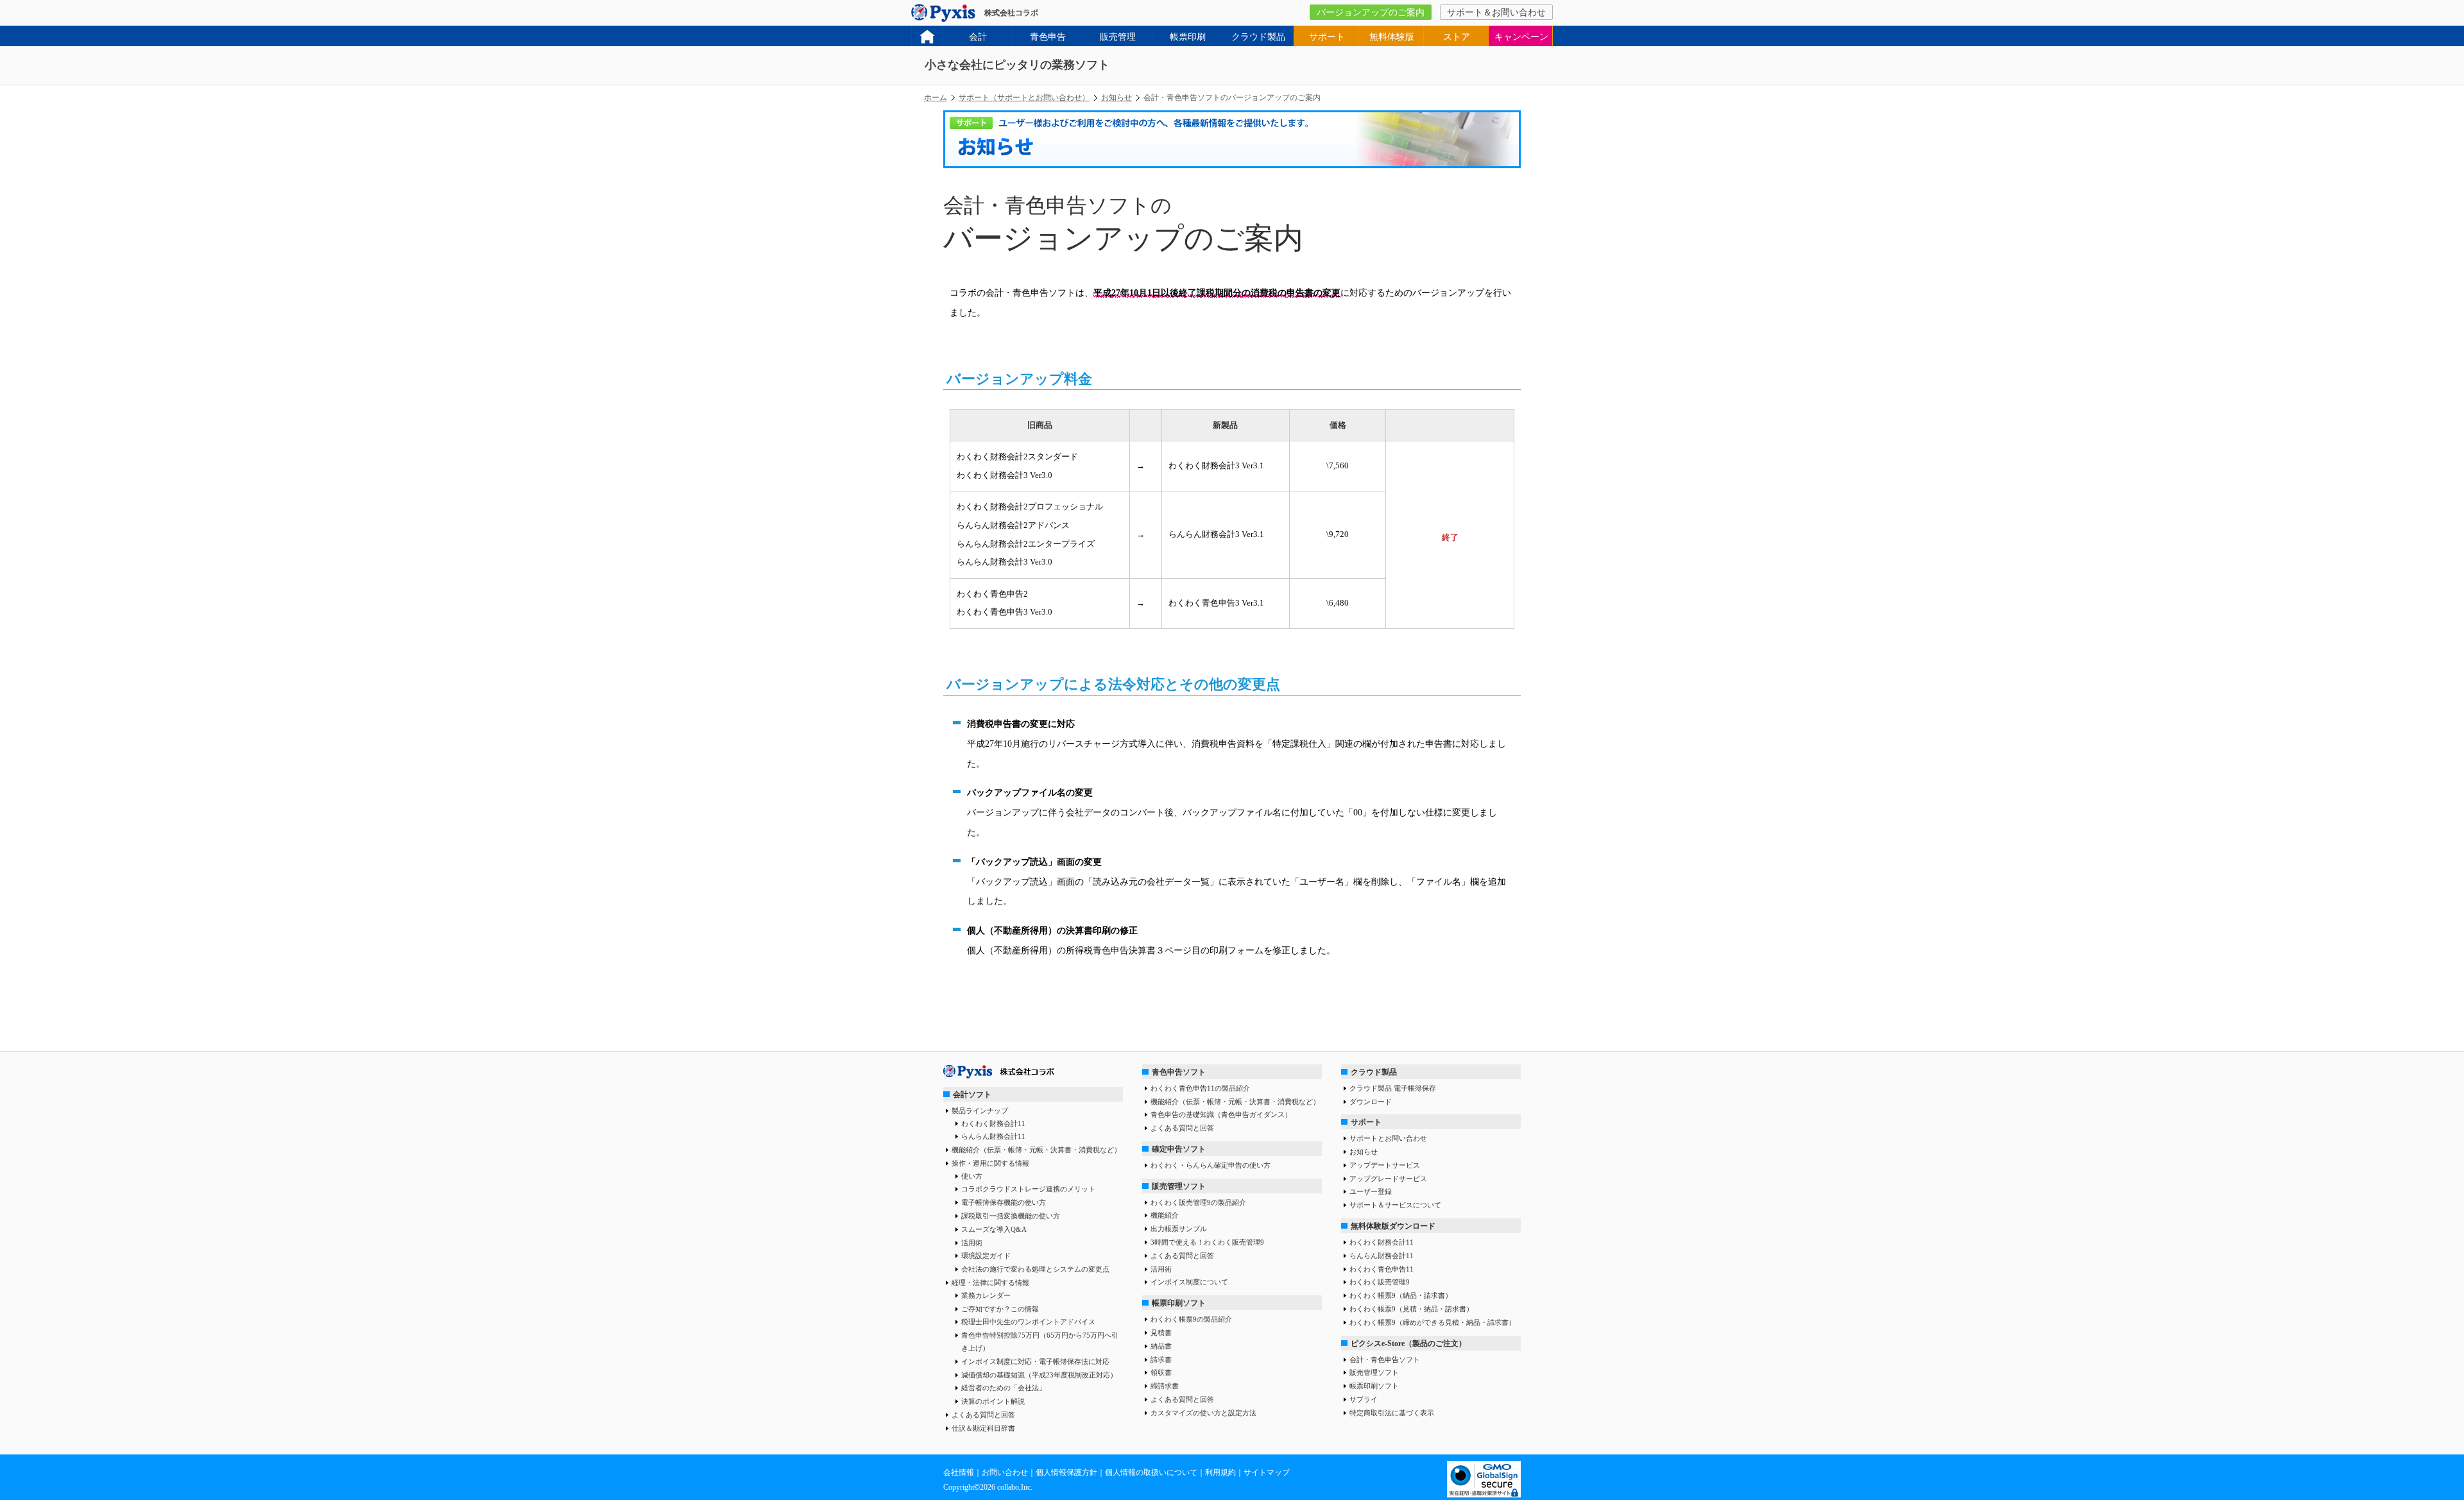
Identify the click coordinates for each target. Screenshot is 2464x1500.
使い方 (972, 1176)
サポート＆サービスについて (1395, 1205)
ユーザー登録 (1371, 1191)
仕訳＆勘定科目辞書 (983, 1428)
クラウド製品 (1258, 37)
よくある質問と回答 (983, 1415)
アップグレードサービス (1388, 1179)
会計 (978, 37)
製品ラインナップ (980, 1111)
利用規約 (1220, 1472)
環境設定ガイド (986, 1256)
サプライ (1364, 1399)
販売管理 (1118, 37)
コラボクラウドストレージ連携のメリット (1028, 1189)
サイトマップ (1267, 1472)
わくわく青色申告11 (1382, 1269)
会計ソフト (972, 1095)
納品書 (1161, 1346)
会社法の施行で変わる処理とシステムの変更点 (1035, 1269)
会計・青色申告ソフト (1385, 1359)
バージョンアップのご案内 (1371, 13)
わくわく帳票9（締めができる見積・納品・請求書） (1433, 1322)
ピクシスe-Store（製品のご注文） (1408, 1343)
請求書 (1161, 1359)
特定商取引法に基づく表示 (1392, 1413)
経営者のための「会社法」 (1004, 1388)
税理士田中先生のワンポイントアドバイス (1028, 1322)
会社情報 (959, 1472)
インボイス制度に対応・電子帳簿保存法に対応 (1035, 1361)
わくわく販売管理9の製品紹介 (1198, 1202)
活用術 (972, 1243)
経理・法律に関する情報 (990, 1283)
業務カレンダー (986, 1295)
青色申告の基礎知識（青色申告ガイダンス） (1221, 1114)
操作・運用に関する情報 (990, 1163)
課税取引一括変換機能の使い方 (1011, 1216)
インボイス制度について (1189, 1282)
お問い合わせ (1005, 1472)
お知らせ (1116, 98)
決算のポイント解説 (993, 1401)
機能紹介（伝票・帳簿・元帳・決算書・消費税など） (1036, 1150)
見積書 (1161, 1333)
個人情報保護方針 (1066, 1472)
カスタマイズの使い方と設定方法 (1203, 1413)
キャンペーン (1521, 37)
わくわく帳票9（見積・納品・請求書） (1411, 1309)
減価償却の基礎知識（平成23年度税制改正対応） (1039, 1375)
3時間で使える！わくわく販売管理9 (1207, 1242)
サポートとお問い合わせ (1388, 1138)
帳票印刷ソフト (1179, 1303)
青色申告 (1048, 37)
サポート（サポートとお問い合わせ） (1024, 98)
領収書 (1161, 1372)
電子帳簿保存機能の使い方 (1004, 1202)
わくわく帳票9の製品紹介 (1191, 1319)
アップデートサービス (1385, 1165)
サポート (1327, 37)
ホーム (936, 98)
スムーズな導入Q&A (994, 1229)
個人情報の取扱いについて (1151, 1472)
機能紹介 (1165, 1215)
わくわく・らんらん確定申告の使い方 (1211, 1165)
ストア (1457, 37)
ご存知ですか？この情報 (1000, 1309)
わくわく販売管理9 (1380, 1282)
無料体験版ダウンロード (1393, 1226)
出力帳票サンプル (1179, 1229)
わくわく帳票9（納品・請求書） (1401, 1295)
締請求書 (1165, 1386)
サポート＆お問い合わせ (1496, 13)
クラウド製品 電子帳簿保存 (1393, 1088)
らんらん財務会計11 (993, 1136)
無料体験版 (1392, 37)
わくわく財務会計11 (993, 1123)
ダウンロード (1371, 1102)
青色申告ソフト (1179, 1072)
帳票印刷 (1188, 37)
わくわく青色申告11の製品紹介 (1200, 1088)
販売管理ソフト (1179, 1186)
